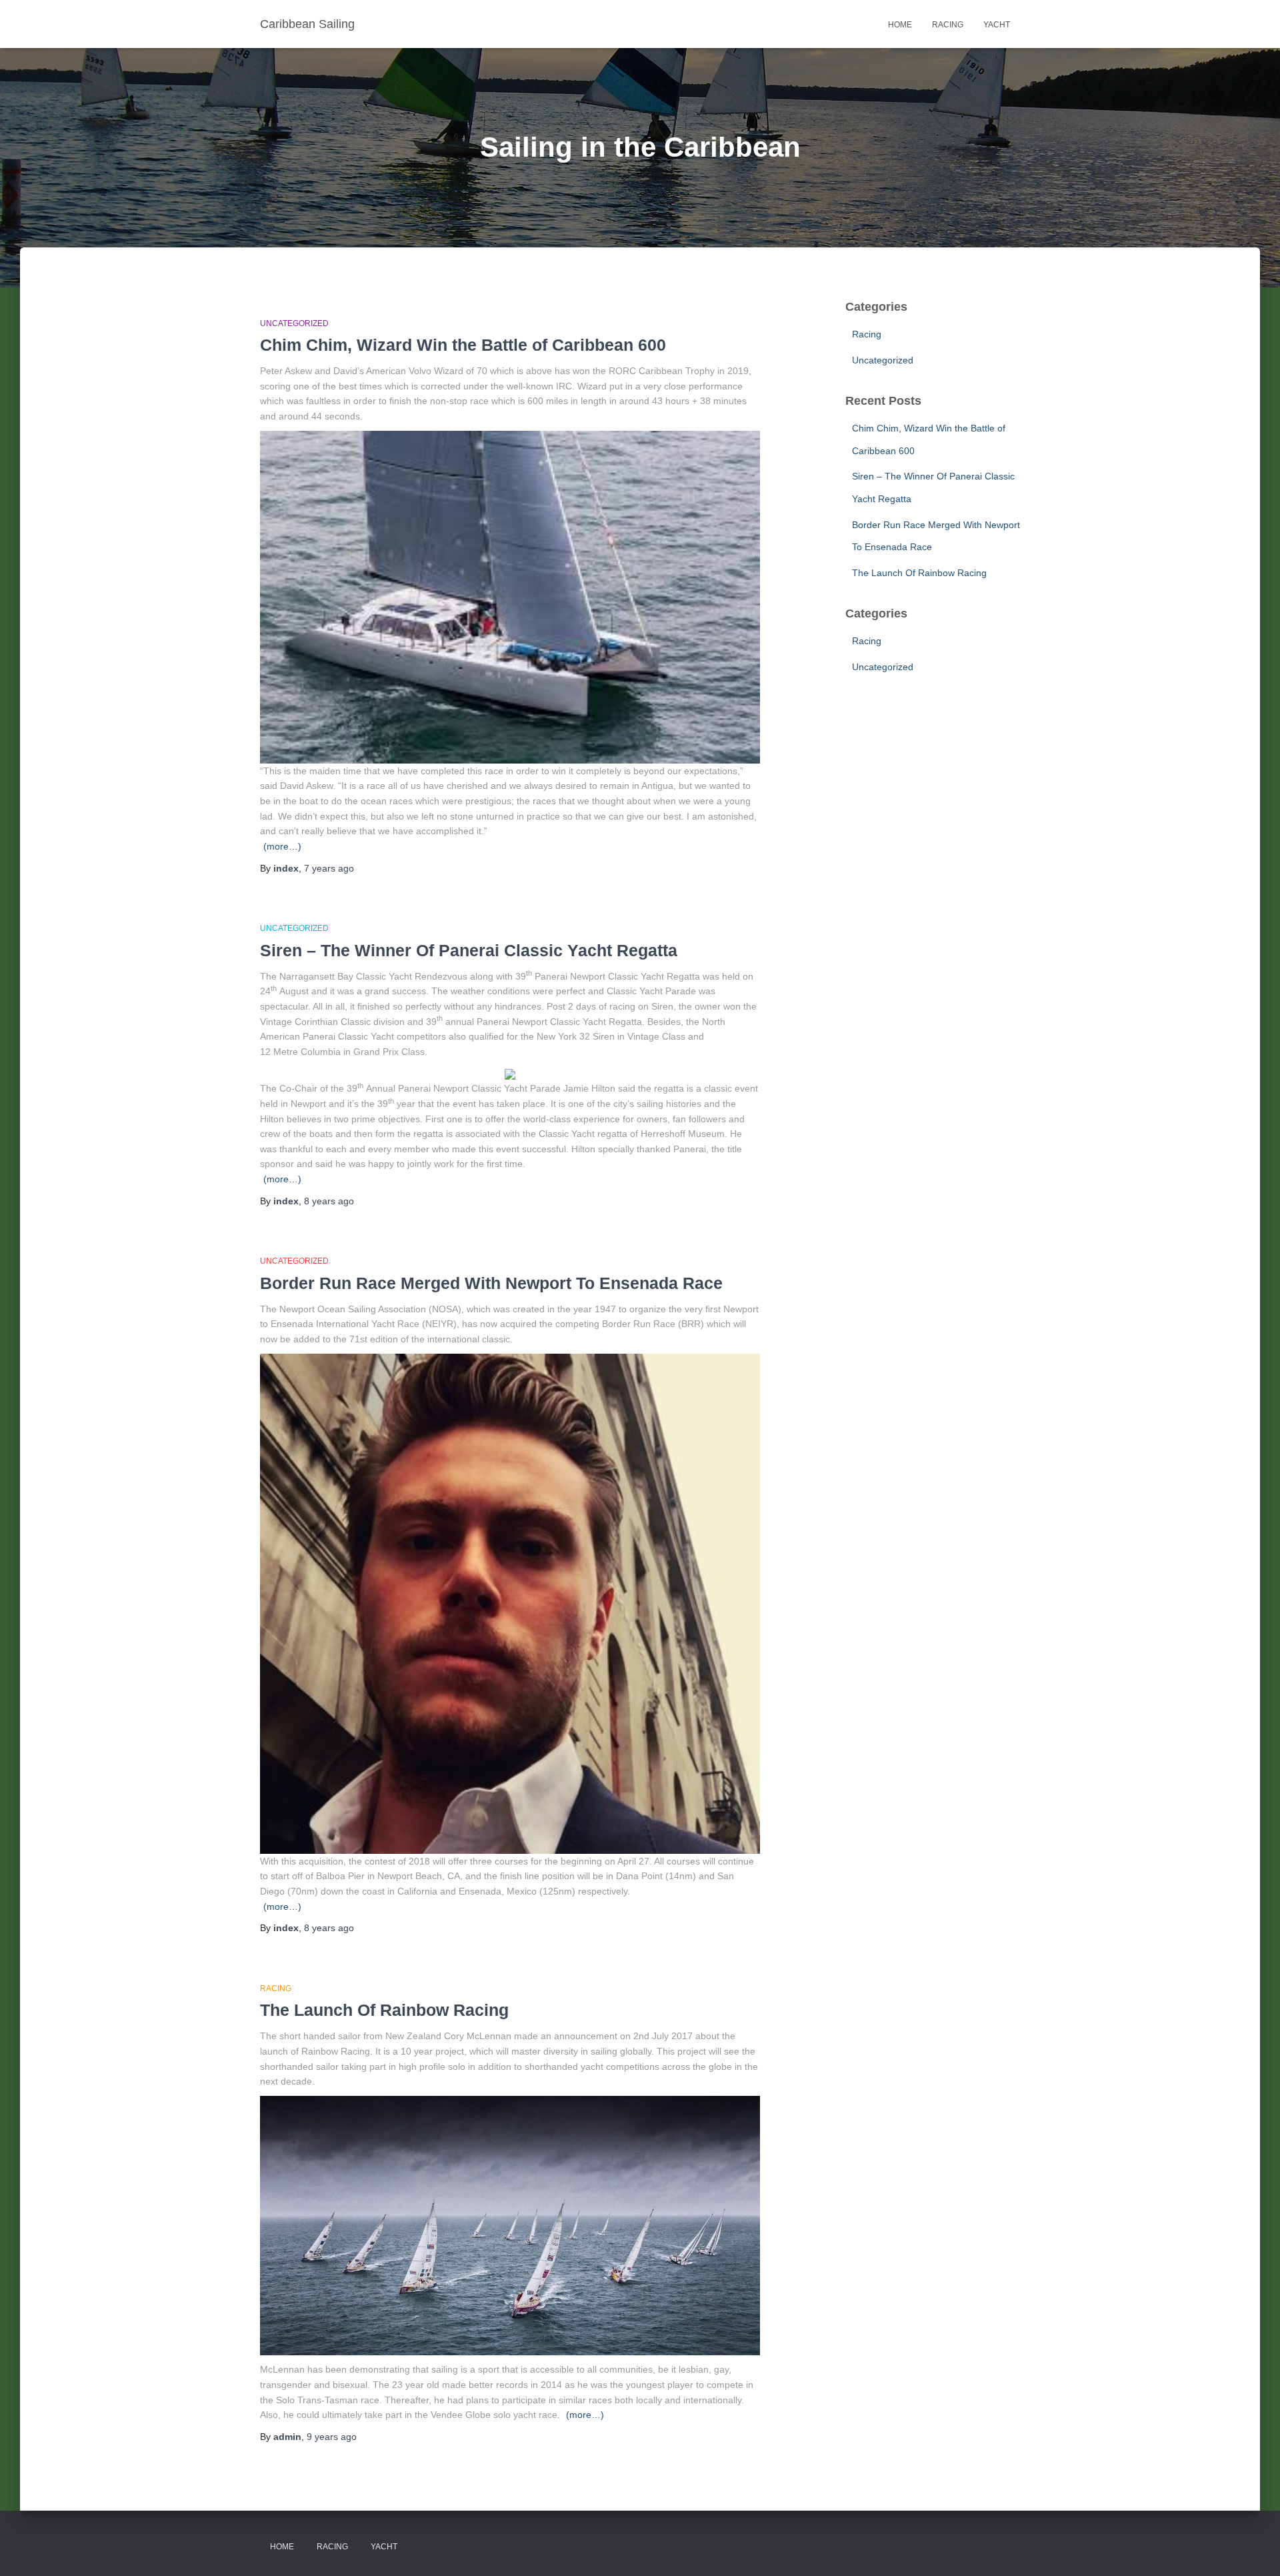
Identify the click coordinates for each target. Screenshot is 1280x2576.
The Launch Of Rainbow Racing (384, 2010)
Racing (948, 25)
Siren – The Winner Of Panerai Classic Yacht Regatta (469, 950)
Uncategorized (294, 323)
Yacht (997, 25)
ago (329, 868)
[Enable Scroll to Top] (1254, 2549)
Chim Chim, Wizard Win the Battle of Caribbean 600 (463, 345)
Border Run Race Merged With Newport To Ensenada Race (491, 1283)
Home (900, 25)
